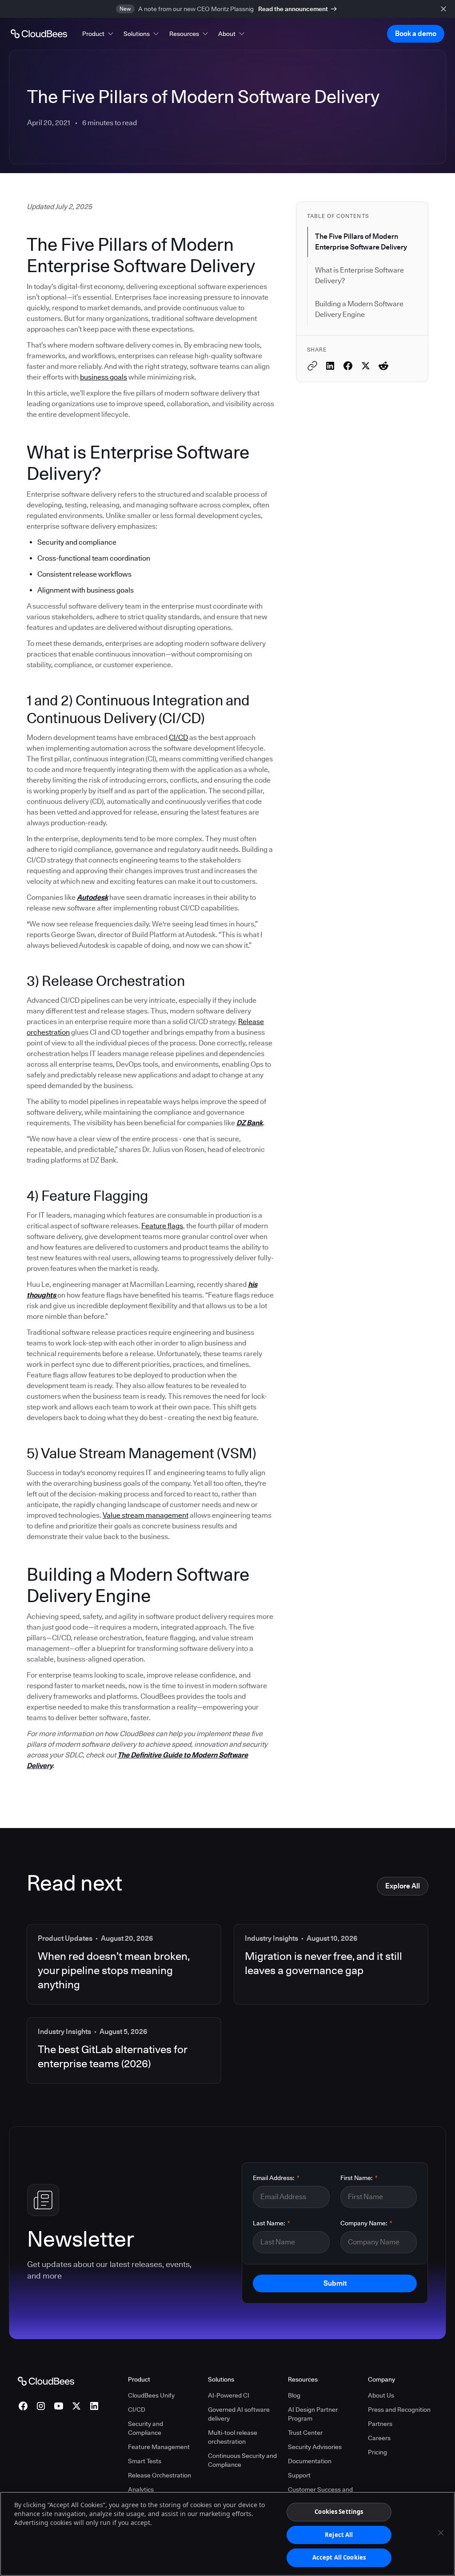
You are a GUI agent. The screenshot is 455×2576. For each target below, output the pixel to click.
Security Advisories (315, 2447)
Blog (294, 2395)
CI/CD (178, 738)
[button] (99, 34)
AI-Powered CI (229, 2395)
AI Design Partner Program (313, 2414)
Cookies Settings (339, 2512)
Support (299, 2475)
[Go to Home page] (39, 34)
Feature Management (159, 2447)
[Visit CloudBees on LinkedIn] (94, 2406)
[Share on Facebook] (348, 366)
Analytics (141, 2489)
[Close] (441, 2533)
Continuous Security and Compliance (242, 2460)
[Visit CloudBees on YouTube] (59, 2406)
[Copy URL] (312, 366)
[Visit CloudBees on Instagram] (41, 2406)
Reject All (339, 2535)
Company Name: (366, 2223)
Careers (379, 2438)
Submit (335, 2283)
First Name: (359, 2178)
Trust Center (305, 2433)
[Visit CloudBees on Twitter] (76, 2406)
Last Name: (271, 2223)
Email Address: (276, 2178)
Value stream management (146, 1515)
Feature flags (162, 1226)
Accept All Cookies (339, 2557)
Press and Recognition (399, 2410)
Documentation (310, 2461)
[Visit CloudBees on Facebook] (23, 2406)
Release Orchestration (160, 2475)
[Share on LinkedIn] (330, 366)
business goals (104, 377)
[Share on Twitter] (366, 366)
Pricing (377, 2452)
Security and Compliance (146, 2428)
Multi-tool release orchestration (233, 2437)
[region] (227, 2534)
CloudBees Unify (151, 2395)
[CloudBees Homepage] (46, 2381)
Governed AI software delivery (239, 2414)
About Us (381, 2395)
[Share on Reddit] (383, 366)
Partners (380, 2424)
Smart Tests (145, 2461)
